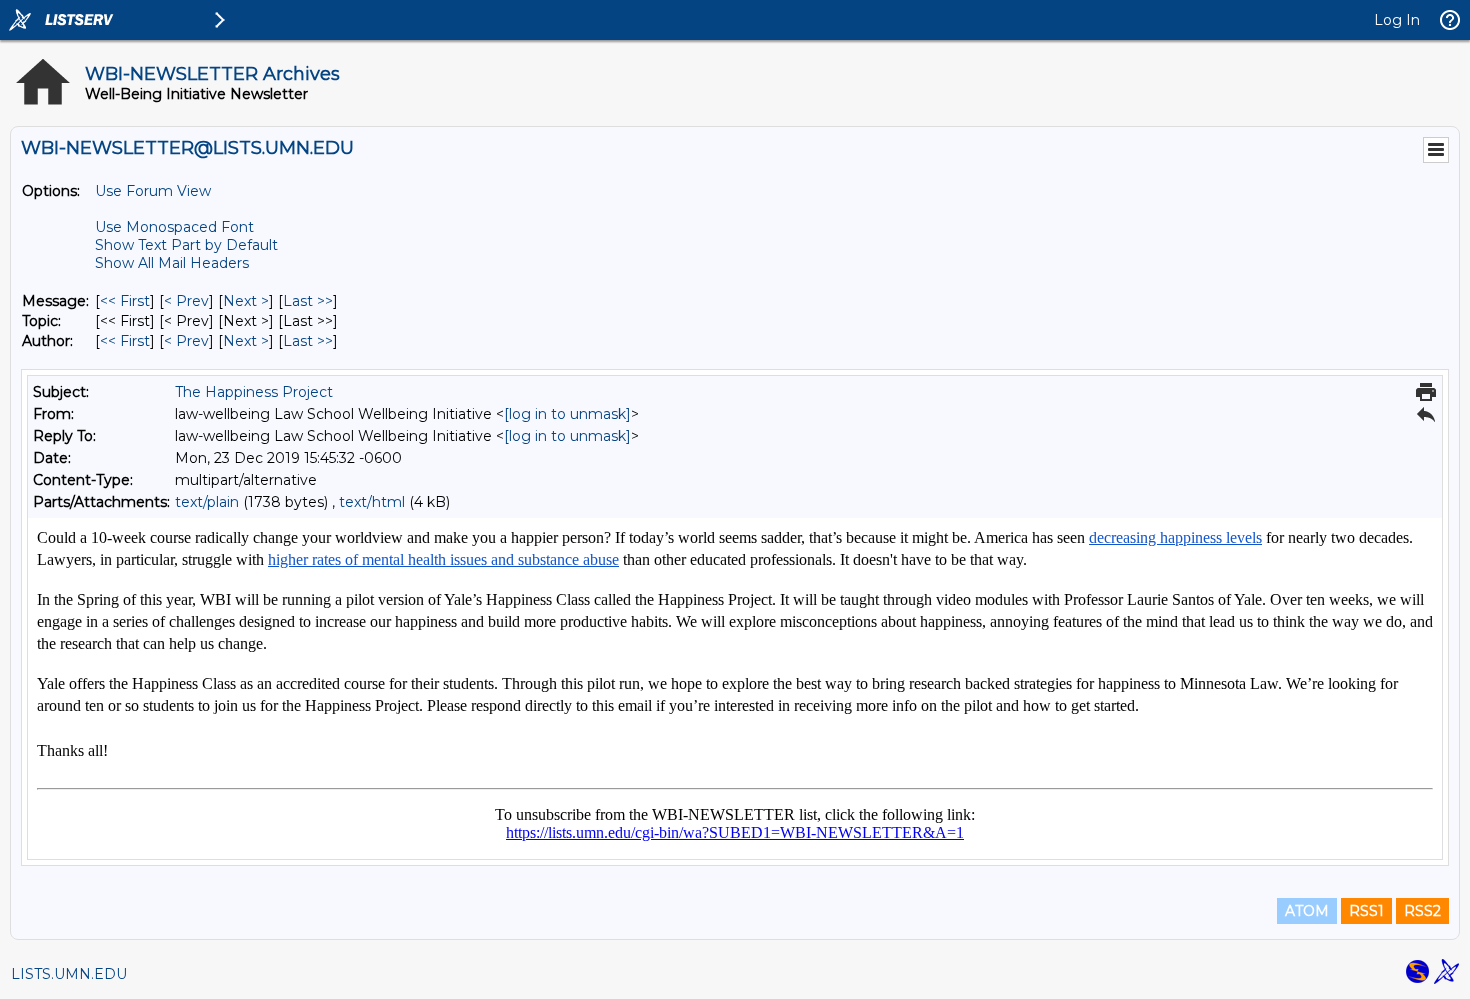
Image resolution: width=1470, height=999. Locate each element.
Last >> (308, 301)
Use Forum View (153, 191)
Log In (1397, 20)
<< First (125, 301)
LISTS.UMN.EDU (69, 974)
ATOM (1307, 911)
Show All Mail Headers (172, 263)
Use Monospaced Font (174, 227)
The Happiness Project (254, 392)
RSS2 (1422, 911)
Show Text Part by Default (186, 245)
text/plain (207, 502)
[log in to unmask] (567, 414)
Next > (246, 301)
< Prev (186, 301)
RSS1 (1366, 911)
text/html (372, 502)
